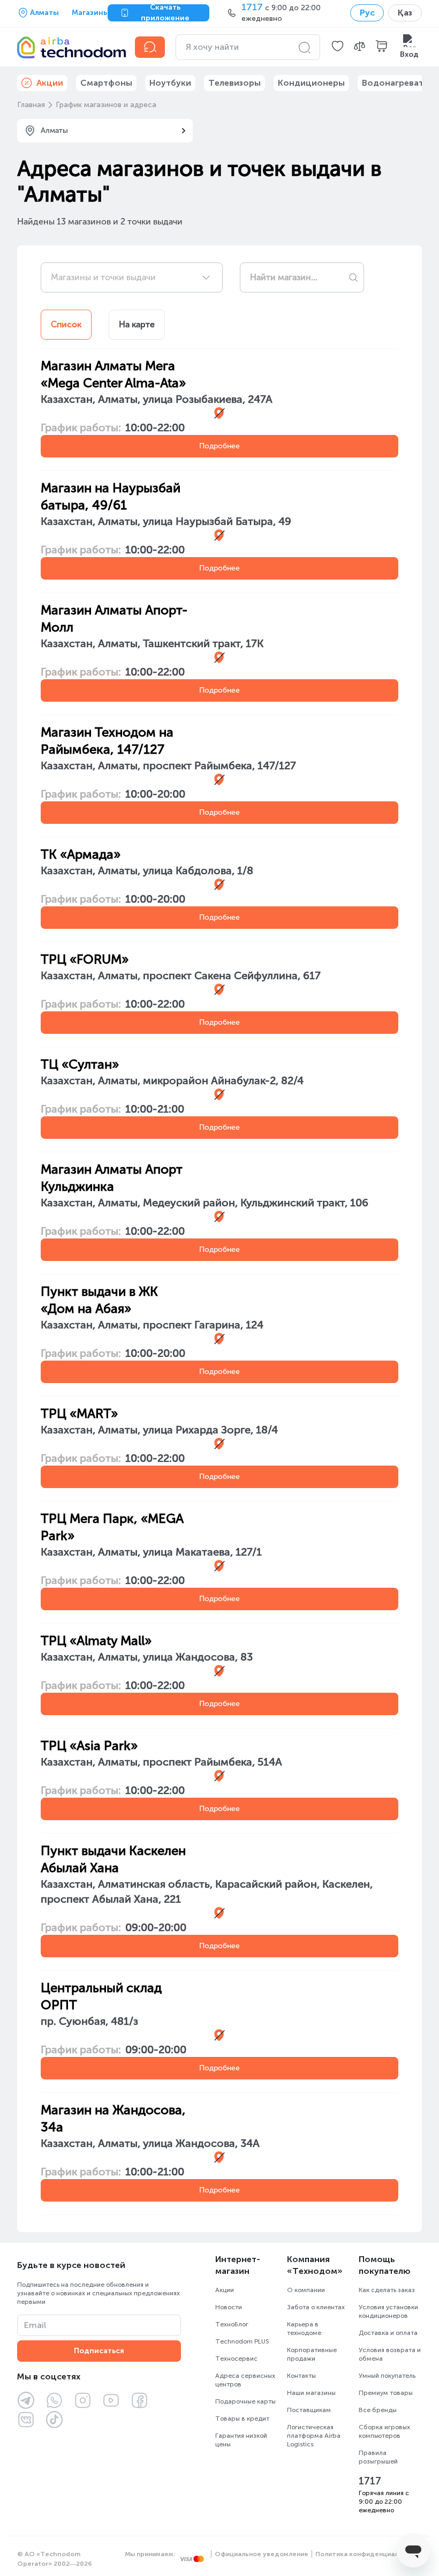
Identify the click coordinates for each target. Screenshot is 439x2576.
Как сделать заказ (387, 2290)
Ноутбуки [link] (170, 83)
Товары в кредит (242, 2419)
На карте (137, 324)
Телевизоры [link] (234, 83)
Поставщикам (309, 2410)
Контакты (301, 2376)
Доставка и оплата (388, 2333)
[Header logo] (70, 47)
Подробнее (219, 446)
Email (35, 2325)
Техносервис (236, 2359)
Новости (229, 2307)
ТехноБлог (232, 2324)
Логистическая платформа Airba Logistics (314, 2436)
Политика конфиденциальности (369, 2554)
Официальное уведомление (262, 2554)
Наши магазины (311, 2393)
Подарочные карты (245, 2401)
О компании (306, 2290)
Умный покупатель (387, 2376)
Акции (225, 2290)
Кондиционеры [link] (311, 83)
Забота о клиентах (316, 2307)
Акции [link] (50, 83)
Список (66, 324)
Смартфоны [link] (106, 83)
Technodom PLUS (242, 2341)
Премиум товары (386, 2393)
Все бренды (378, 2410)
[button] (338, 47)
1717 (370, 2481)
